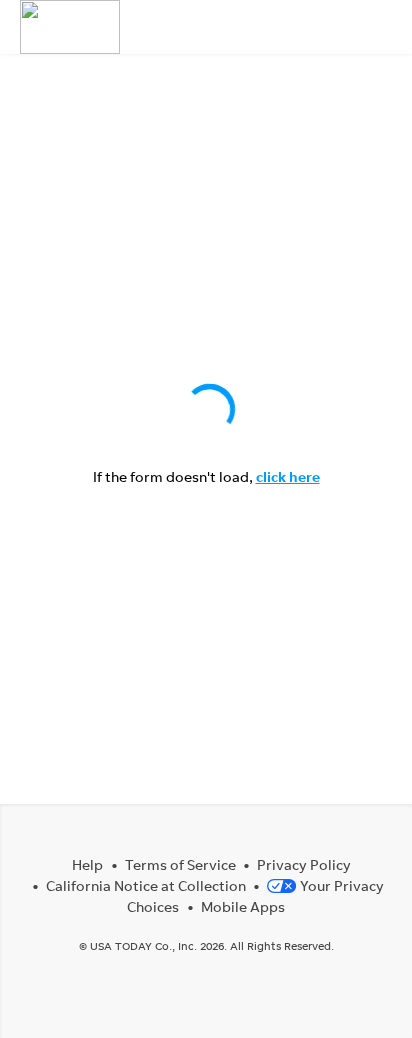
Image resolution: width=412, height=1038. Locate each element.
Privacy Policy (304, 864)
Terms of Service (180, 864)
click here (288, 476)
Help (87, 864)
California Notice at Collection (146, 885)
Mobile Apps (243, 906)
